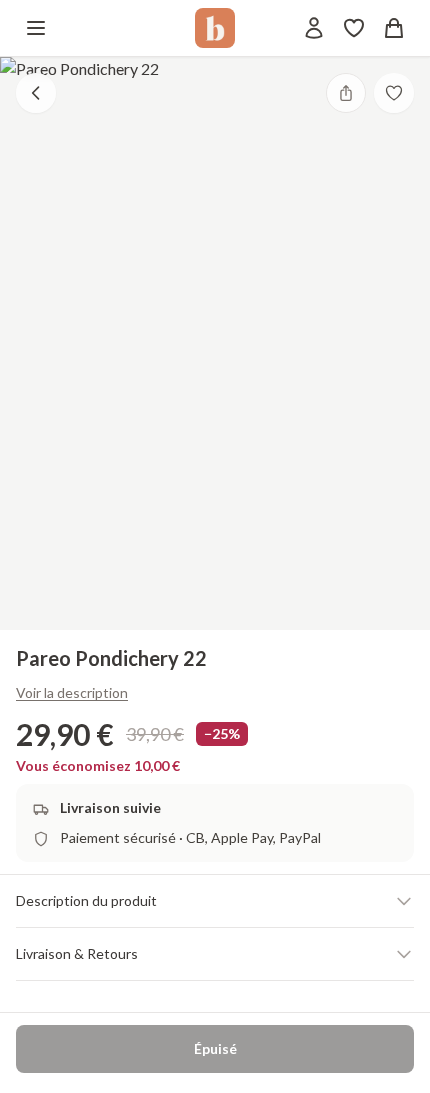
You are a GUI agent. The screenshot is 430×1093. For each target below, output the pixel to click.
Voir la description (72, 692)
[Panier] (394, 28)
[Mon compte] (314, 28)
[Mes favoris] (354, 28)
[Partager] (346, 93)
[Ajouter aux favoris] (394, 93)
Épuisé (215, 1048)
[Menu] (36, 28)
